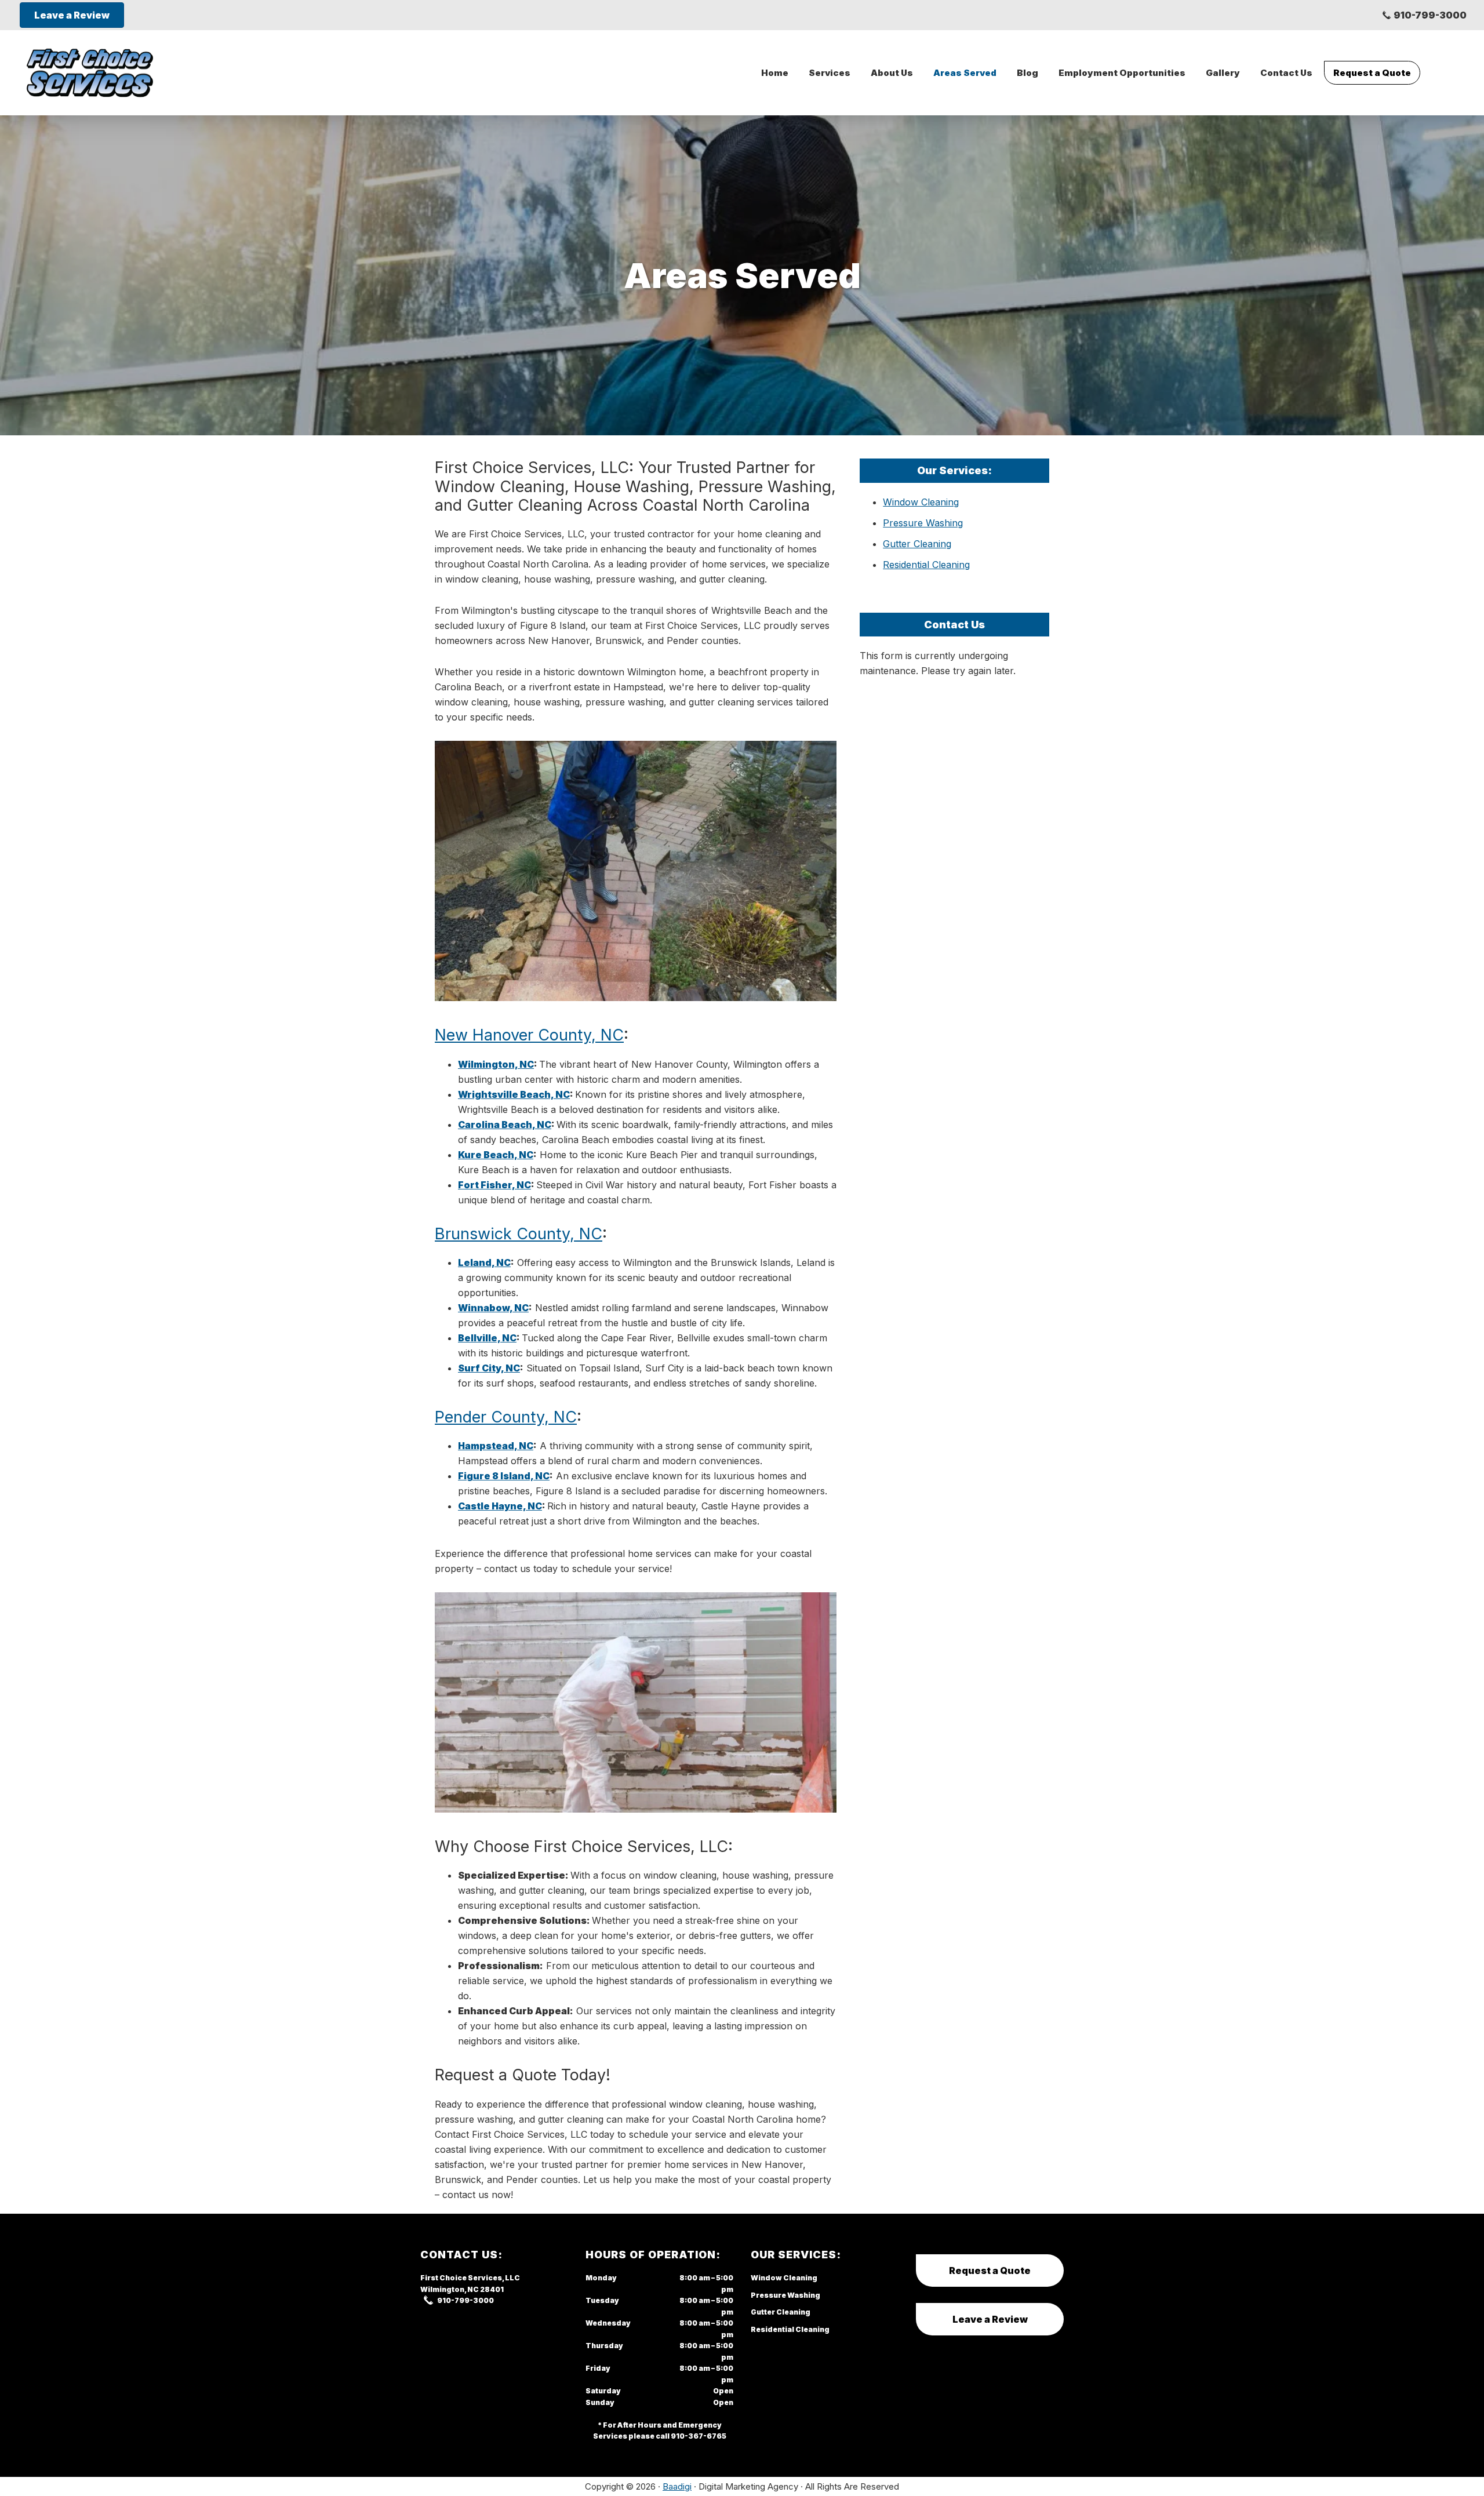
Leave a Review (990, 2319)
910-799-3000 (1430, 15)
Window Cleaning (921, 502)
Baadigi (677, 2486)
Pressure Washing (923, 523)
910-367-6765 (699, 2436)
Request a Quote (990, 2271)
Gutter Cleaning (917, 544)
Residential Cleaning (926, 565)
